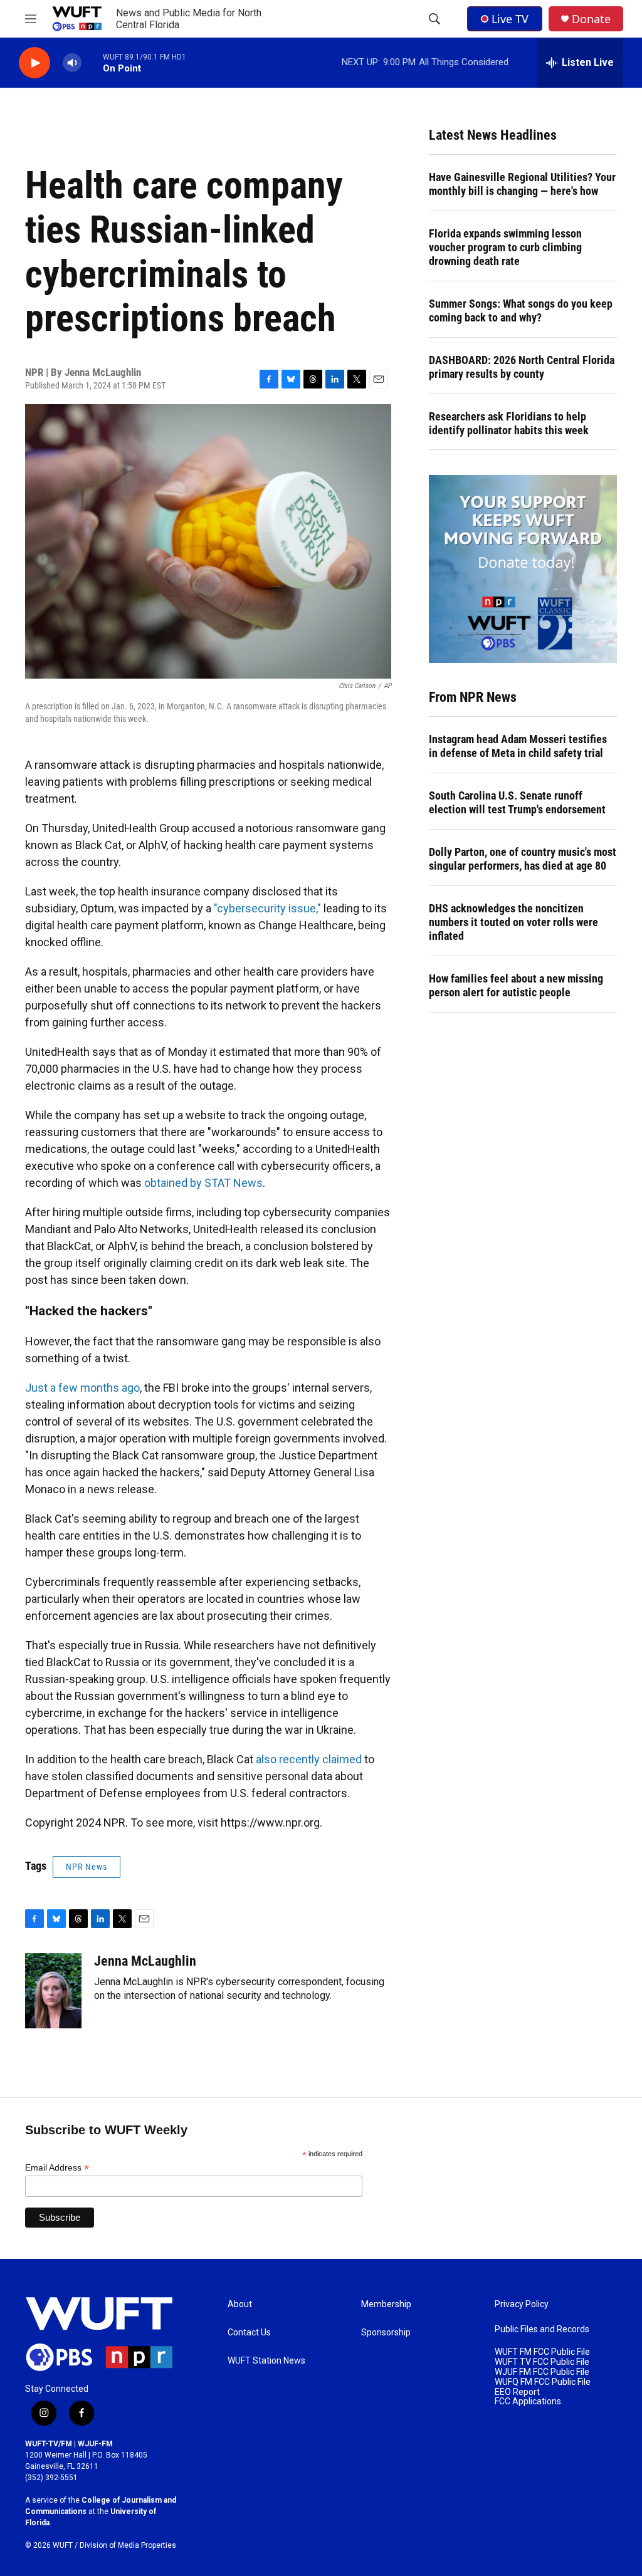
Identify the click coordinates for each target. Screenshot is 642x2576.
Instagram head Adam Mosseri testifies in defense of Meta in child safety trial (518, 746)
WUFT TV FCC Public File (542, 2362)
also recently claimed (309, 1759)
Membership (386, 2304)
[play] (34, 63)
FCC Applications (528, 2401)
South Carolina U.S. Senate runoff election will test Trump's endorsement (517, 802)
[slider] (92, 62)
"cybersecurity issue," (267, 908)
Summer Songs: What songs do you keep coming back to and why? (521, 310)
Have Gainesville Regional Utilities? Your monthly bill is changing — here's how (522, 184)
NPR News (87, 1867)
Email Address (57, 2168)
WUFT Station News (266, 2361)
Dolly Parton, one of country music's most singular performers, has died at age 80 (523, 859)
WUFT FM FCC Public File (542, 2352)
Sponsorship (386, 2333)
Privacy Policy (522, 2304)
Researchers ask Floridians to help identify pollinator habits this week (509, 423)
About (240, 2304)
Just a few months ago (82, 1388)
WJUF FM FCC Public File (542, 2372)
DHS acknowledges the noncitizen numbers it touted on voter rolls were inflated (513, 922)
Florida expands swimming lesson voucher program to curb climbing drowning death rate (505, 247)
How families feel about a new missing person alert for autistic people (516, 985)
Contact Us (249, 2333)
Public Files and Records (542, 2329)
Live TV (510, 19)
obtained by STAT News (203, 1183)
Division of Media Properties (128, 2545)
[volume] (72, 63)
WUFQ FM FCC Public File (543, 2382)
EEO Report (517, 2392)
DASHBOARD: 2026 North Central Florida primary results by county (522, 367)
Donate (591, 19)
